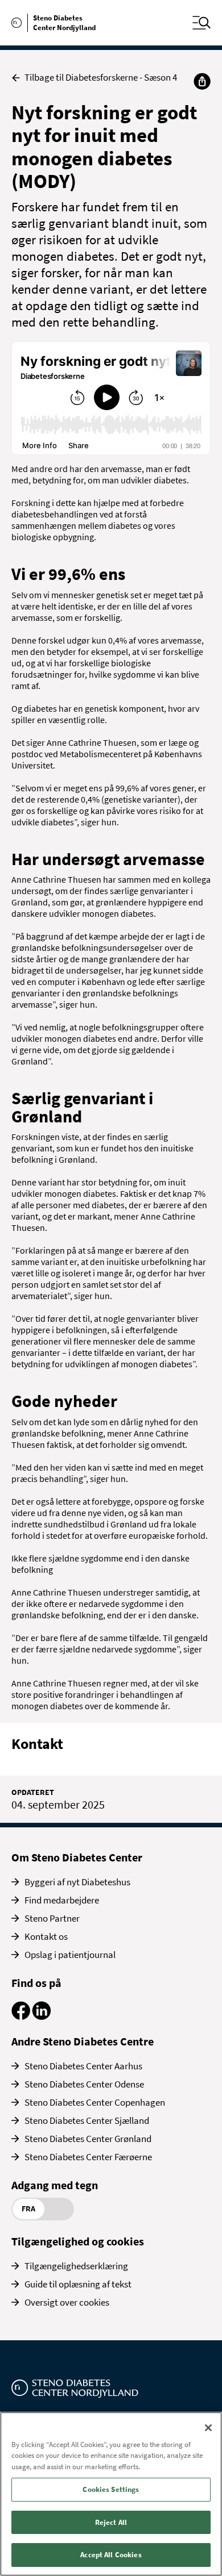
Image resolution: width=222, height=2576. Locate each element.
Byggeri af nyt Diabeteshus (77, 1882)
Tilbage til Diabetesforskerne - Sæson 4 (101, 78)
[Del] (202, 81)
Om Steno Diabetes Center (77, 1857)
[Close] (208, 2428)
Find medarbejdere (62, 1900)
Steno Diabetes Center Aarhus (83, 2066)
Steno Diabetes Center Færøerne (88, 2157)
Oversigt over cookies (67, 2302)
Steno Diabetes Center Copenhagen (95, 2102)
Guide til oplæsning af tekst (78, 2284)
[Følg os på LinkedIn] (41, 2016)
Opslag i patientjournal (70, 1955)
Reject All (111, 2522)
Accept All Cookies (111, 2555)
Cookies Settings (111, 2489)
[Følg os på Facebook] (21, 2016)
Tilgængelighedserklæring (76, 2266)
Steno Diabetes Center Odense (84, 2084)
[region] (111, 2494)
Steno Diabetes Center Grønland (88, 2139)
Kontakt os (46, 1936)
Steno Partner (52, 1918)
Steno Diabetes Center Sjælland (87, 2120)
